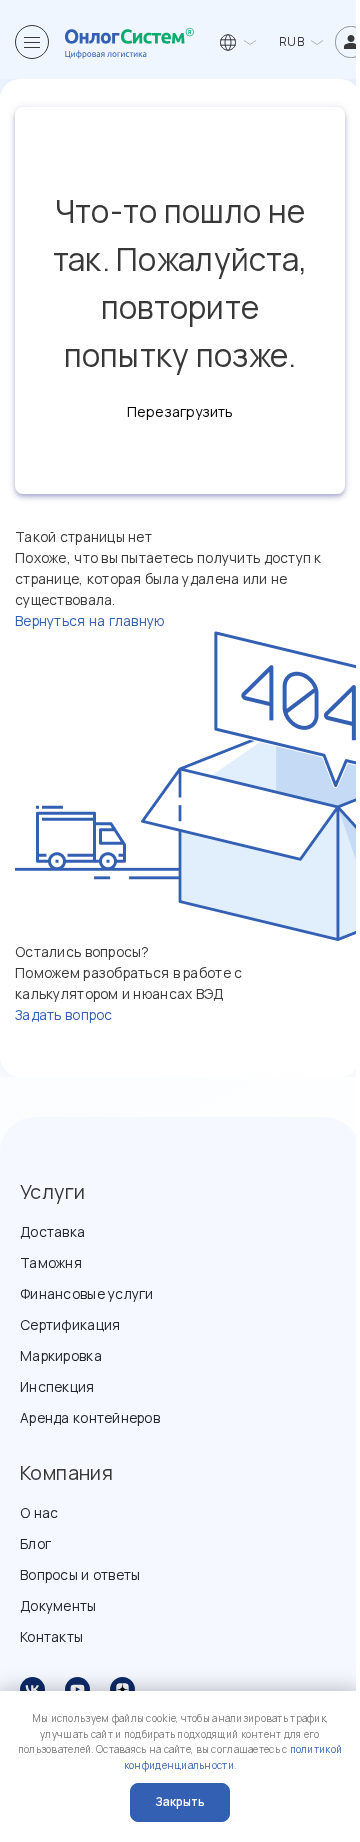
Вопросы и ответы (80, 1574)
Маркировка (61, 1355)
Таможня (51, 1262)
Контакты (51, 1636)
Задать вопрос (64, 1014)
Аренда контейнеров (90, 1417)
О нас (39, 1512)
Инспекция (57, 1386)
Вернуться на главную (90, 620)
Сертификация (70, 1324)
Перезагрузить (180, 411)
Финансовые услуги (87, 1293)
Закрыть (180, 1801)
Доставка (52, 1231)
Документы (58, 1605)
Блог (35, 1543)
